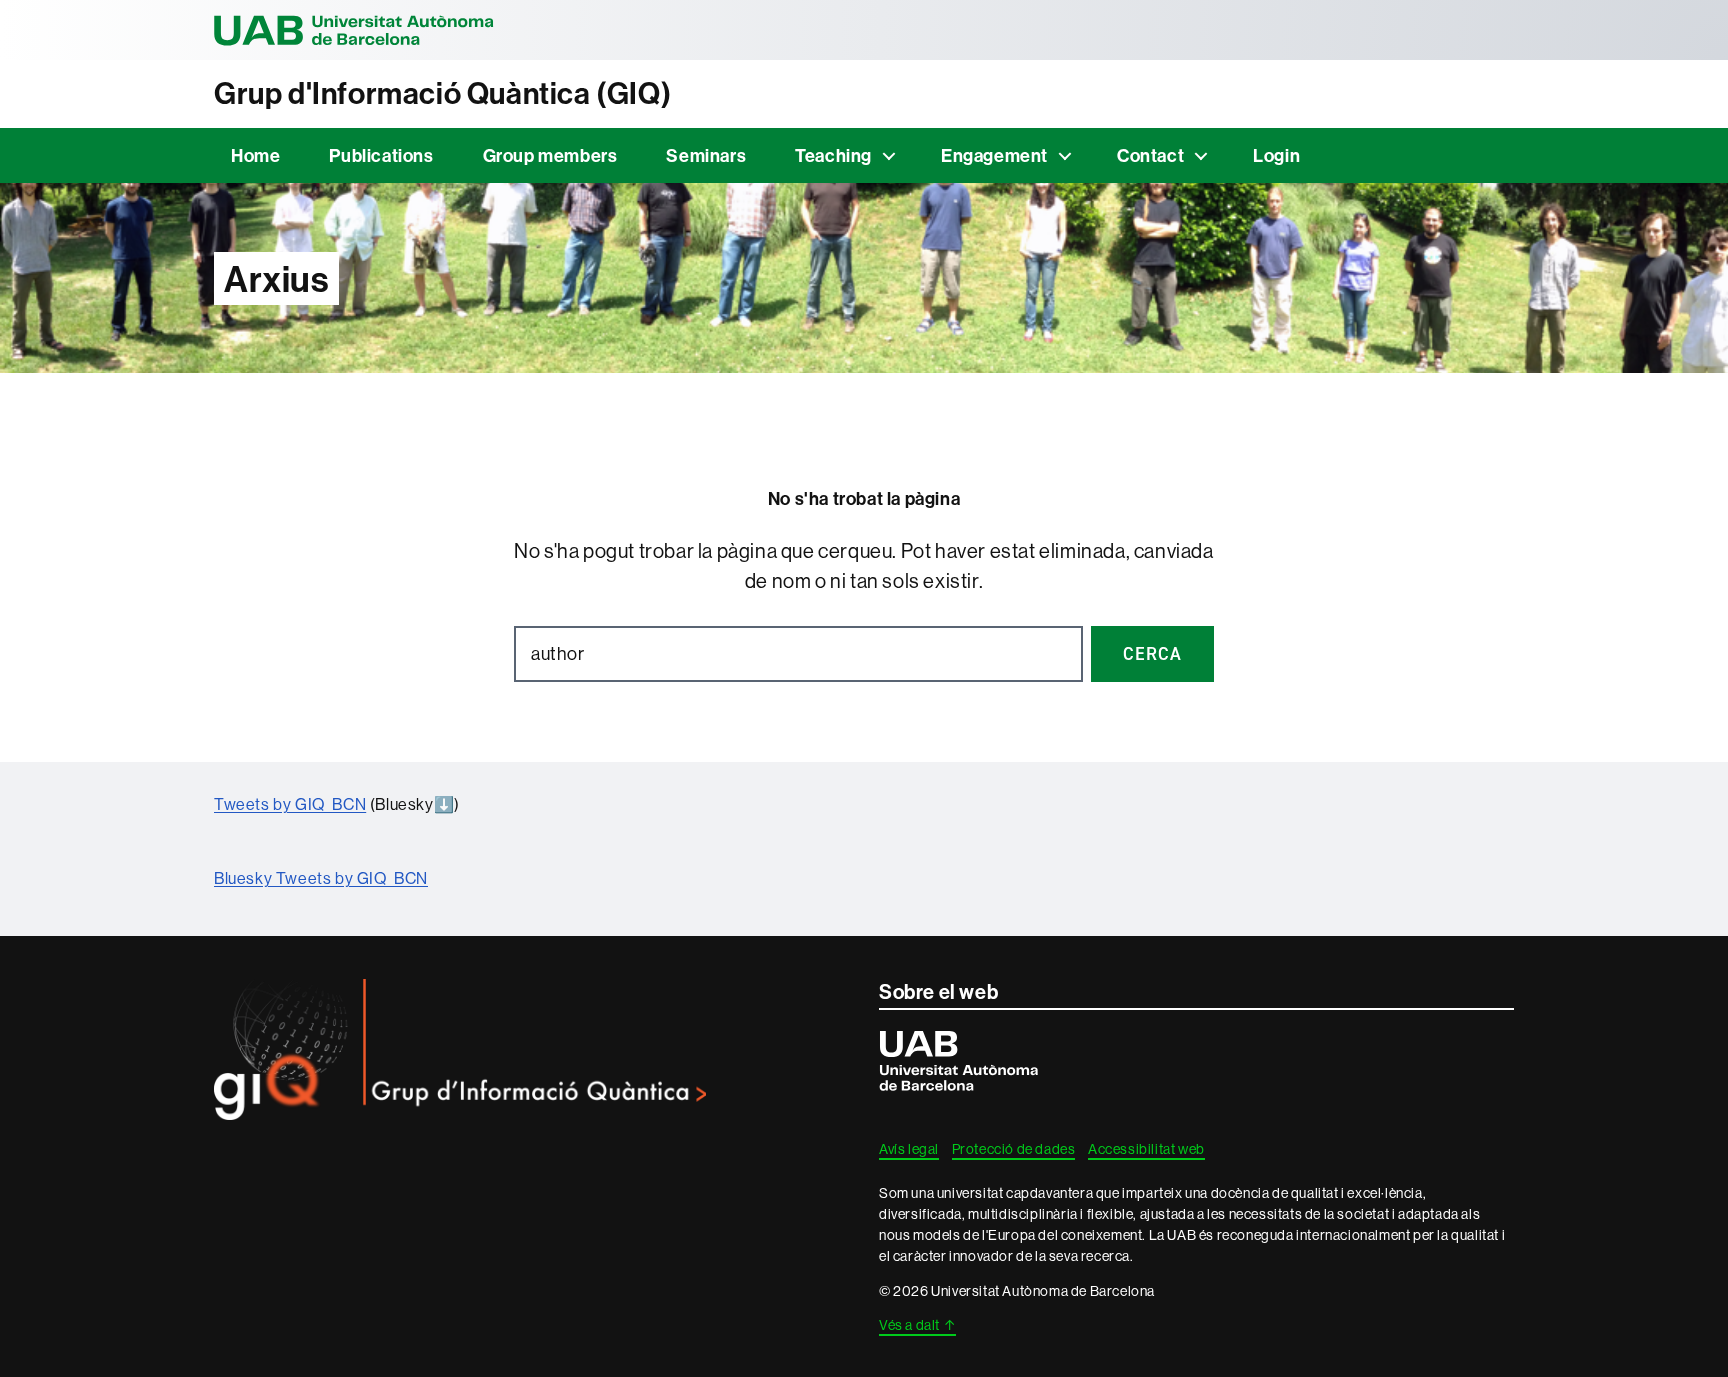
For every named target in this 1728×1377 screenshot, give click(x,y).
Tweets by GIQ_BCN (290, 804)
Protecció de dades (1014, 1149)
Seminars (706, 155)
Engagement (994, 155)
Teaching (833, 155)
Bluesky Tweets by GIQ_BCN (321, 878)
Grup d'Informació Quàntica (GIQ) (442, 93)
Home (255, 155)
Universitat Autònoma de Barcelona (354, 30)
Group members (550, 155)
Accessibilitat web (1146, 1149)
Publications (381, 155)
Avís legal (909, 1149)
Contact (1150, 155)
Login (1276, 155)
